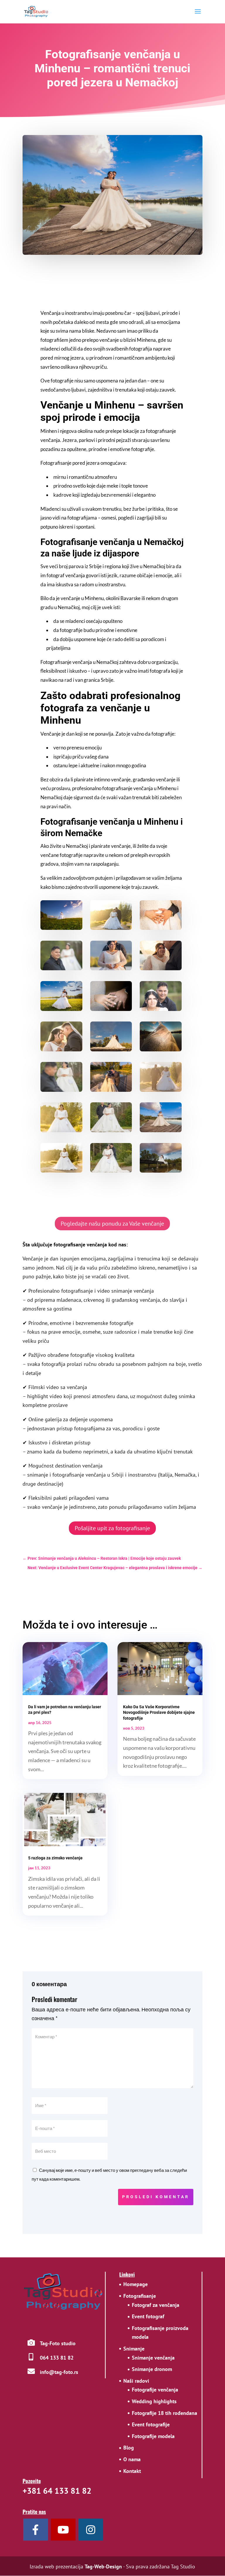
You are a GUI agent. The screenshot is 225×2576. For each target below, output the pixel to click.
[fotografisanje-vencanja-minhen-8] (161, 1171)
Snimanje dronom (152, 2369)
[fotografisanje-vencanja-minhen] (61, 928)
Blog (129, 2448)
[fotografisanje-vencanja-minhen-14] (61, 1171)
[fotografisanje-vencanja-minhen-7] (161, 1130)
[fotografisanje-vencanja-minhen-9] (111, 968)
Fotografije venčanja (155, 2390)
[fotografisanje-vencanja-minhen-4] (111, 1049)
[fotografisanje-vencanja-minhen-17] (161, 1009)
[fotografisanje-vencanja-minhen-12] (111, 1009)
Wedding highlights (154, 2401)
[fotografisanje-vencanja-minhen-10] (161, 1090)
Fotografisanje (140, 2296)
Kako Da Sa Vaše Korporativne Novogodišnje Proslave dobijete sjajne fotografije (159, 1712)
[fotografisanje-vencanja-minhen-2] (61, 1009)
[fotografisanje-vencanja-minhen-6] (161, 1049)
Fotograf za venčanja (156, 2305)
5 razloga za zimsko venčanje (55, 1858)
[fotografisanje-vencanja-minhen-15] (61, 1049)
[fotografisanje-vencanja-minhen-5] (161, 968)
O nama (132, 2459)
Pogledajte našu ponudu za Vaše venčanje (112, 1224)
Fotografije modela (153, 2436)
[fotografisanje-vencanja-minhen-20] (61, 1090)
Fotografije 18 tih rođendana (165, 2413)
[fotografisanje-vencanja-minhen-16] (161, 928)
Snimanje (134, 2349)
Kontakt (132, 2471)
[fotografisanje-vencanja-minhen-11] (111, 928)
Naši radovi (136, 2381)
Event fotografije (151, 2424)
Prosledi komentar (156, 2197)
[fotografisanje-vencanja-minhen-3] (111, 1090)
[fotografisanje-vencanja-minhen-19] (111, 1130)
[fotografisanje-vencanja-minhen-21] (61, 968)
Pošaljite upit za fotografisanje (112, 1528)
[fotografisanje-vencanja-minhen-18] (111, 1171)
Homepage (135, 2284)
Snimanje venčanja (153, 2358)
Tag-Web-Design (103, 2566)
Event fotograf (148, 2316)
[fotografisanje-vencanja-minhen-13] (61, 1130)
